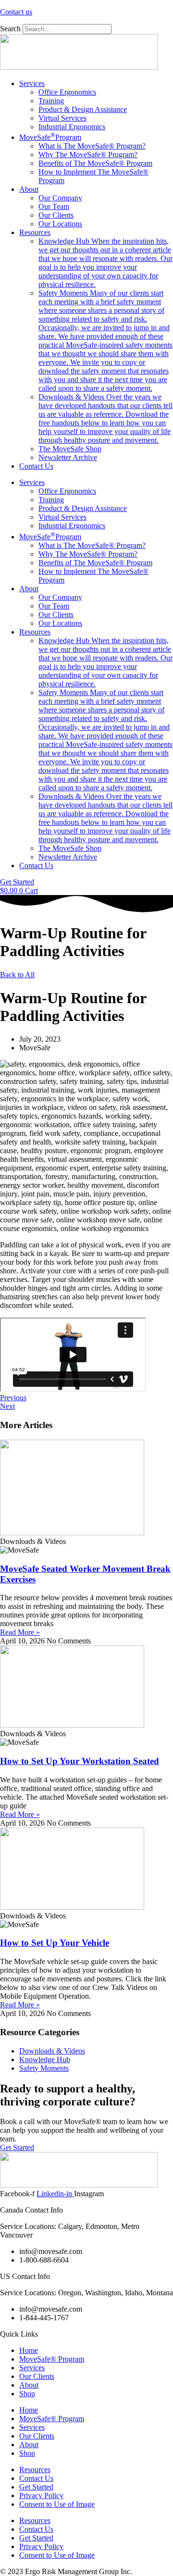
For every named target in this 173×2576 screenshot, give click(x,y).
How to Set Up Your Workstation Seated (80, 1761)
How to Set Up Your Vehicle (55, 1943)
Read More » (20, 1632)
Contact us (16, 12)
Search (10, 29)
